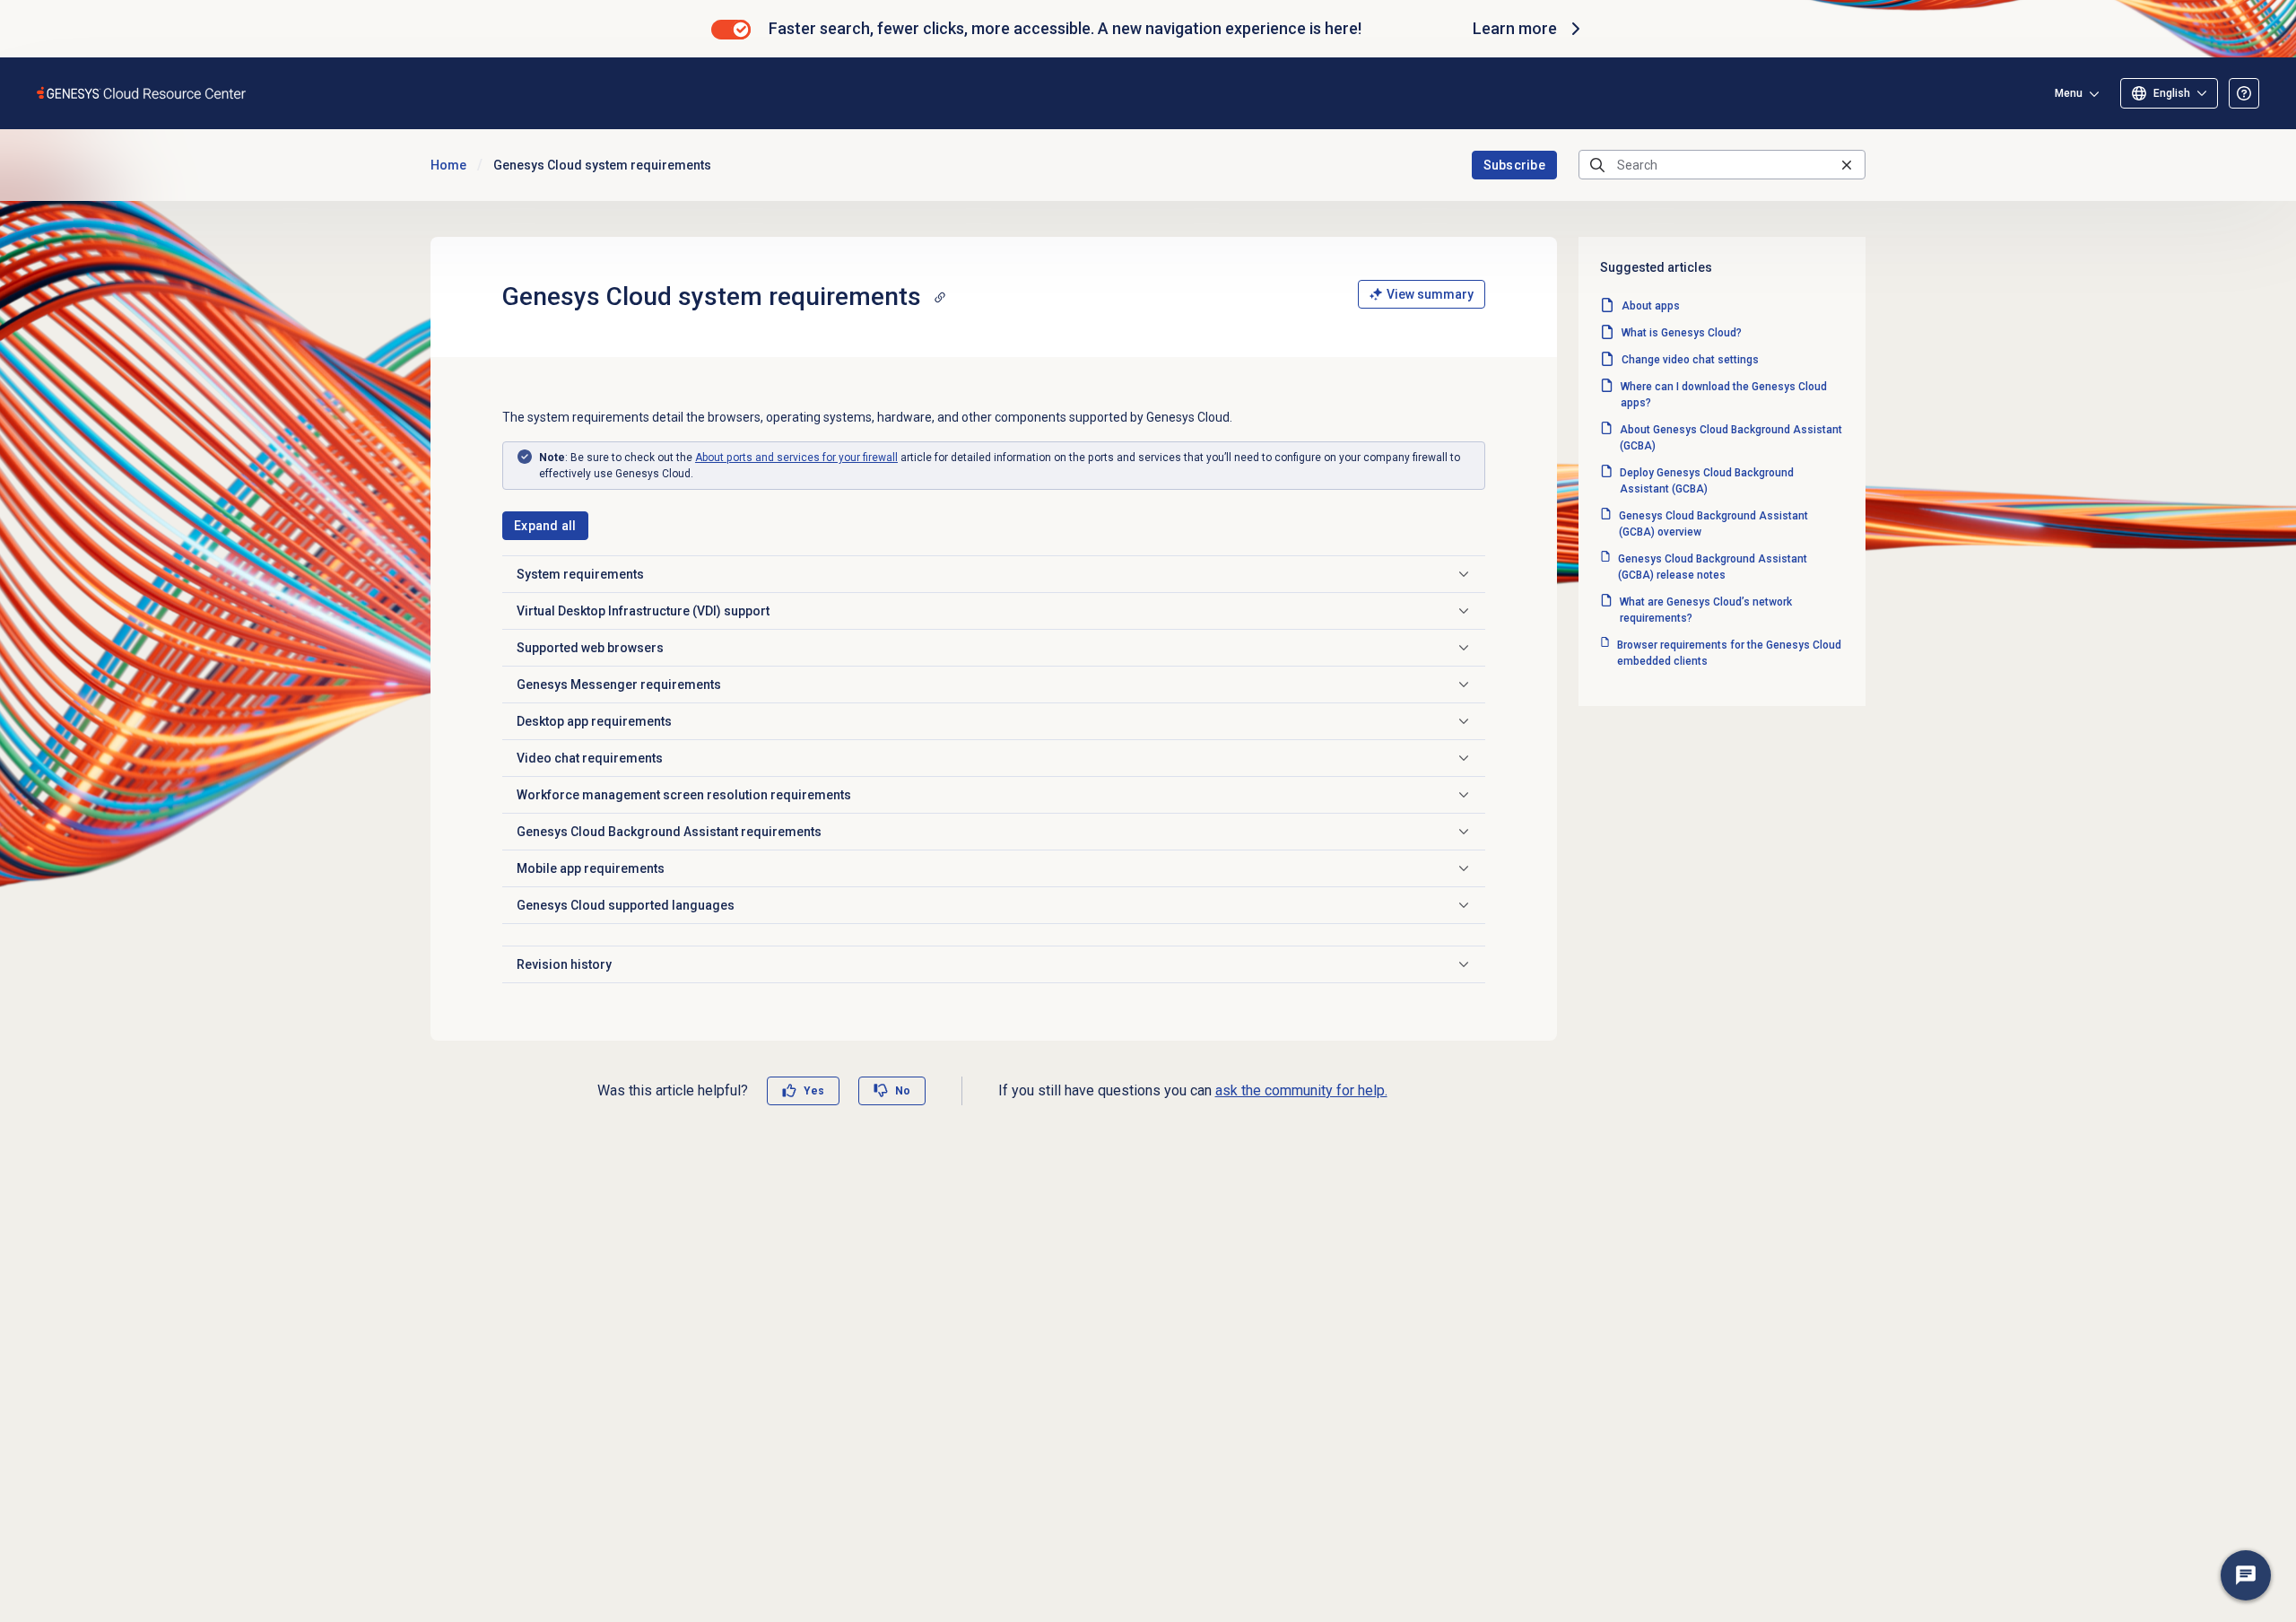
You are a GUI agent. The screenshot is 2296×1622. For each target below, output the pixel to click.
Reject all (498, 1541)
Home (448, 165)
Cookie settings (150, 1541)
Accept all (644, 1541)
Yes (814, 1091)
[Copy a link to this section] (940, 297)
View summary (1430, 294)
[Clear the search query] (1847, 165)
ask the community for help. (1301, 1090)
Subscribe (1515, 165)
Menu (2069, 93)
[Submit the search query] (1597, 165)
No (903, 1091)
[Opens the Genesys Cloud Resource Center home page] (142, 93)
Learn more (1515, 28)
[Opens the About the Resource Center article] (2244, 93)
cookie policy (621, 1452)
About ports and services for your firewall (796, 458)
